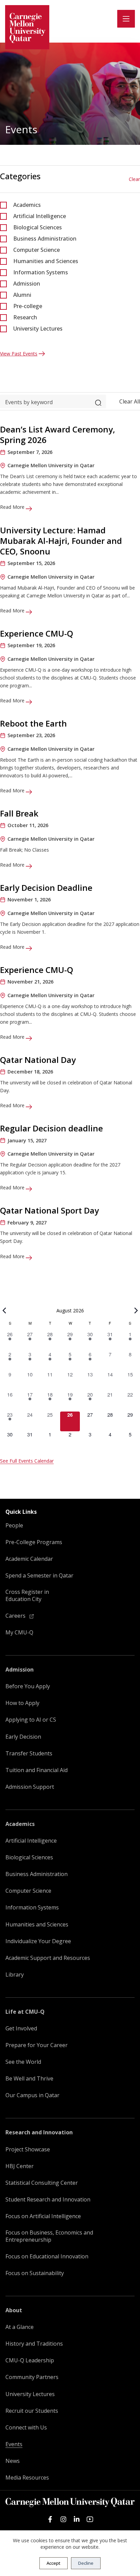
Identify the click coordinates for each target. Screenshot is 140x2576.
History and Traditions (34, 2344)
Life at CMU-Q (25, 2012)
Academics (27, 205)
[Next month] (136, 1311)
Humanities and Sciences (46, 261)
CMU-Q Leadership (30, 2360)
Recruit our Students (32, 2411)
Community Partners (32, 2377)
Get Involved (21, 2029)
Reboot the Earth (33, 723)
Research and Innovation (39, 2132)
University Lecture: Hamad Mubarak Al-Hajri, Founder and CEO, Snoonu (61, 541)
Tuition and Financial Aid (37, 1770)
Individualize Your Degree (38, 1941)
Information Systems (41, 272)
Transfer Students (29, 1754)
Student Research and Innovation (48, 2200)
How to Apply (22, 1703)
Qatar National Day (38, 1060)
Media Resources (27, 2478)
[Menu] (126, 19)
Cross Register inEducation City (27, 1596)
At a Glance (20, 2327)
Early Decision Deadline (46, 888)
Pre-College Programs (34, 1542)
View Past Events (19, 354)
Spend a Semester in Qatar (39, 1576)
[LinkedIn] (77, 2519)
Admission (27, 284)
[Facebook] (50, 2519)
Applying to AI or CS (31, 1720)
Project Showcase (28, 2150)
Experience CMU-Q (37, 633)
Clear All (130, 401)
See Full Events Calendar (27, 1461)
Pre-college (28, 306)
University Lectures (38, 329)
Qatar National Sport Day (49, 1210)
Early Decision (23, 1737)
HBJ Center (20, 2166)
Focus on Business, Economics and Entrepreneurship (49, 2236)
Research (25, 317)
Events (14, 2444)
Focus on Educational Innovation (47, 2257)
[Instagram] (63, 2519)
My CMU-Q (19, 1633)
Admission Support (30, 1787)
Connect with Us (26, 2428)
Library (15, 1975)
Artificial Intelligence (40, 216)
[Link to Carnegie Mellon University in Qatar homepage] (27, 27)
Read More (13, 507)
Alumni (22, 295)
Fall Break (19, 813)
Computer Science (37, 250)
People (14, 1526)
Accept (54, 2563)
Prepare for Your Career (37, 2045)
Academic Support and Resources (48, 1958)
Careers (16, 1616)
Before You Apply (28, 1686)
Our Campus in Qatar (32, 2095)
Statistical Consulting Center (42, 2183)
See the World (23, 2062)
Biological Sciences (38, 227)
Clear (134, 179)
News (13, 2461)
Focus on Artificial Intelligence (43, 2216)
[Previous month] (4, 1311)
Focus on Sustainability (35, 2273)
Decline (86, 2563)
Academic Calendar (29, 1559)
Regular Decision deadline (51, 1128)
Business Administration (45, 239)
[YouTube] (90, 2519)
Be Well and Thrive (29, 2079)
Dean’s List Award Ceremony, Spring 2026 (58, 435)
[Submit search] (98, 401)
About (14, 2310)
